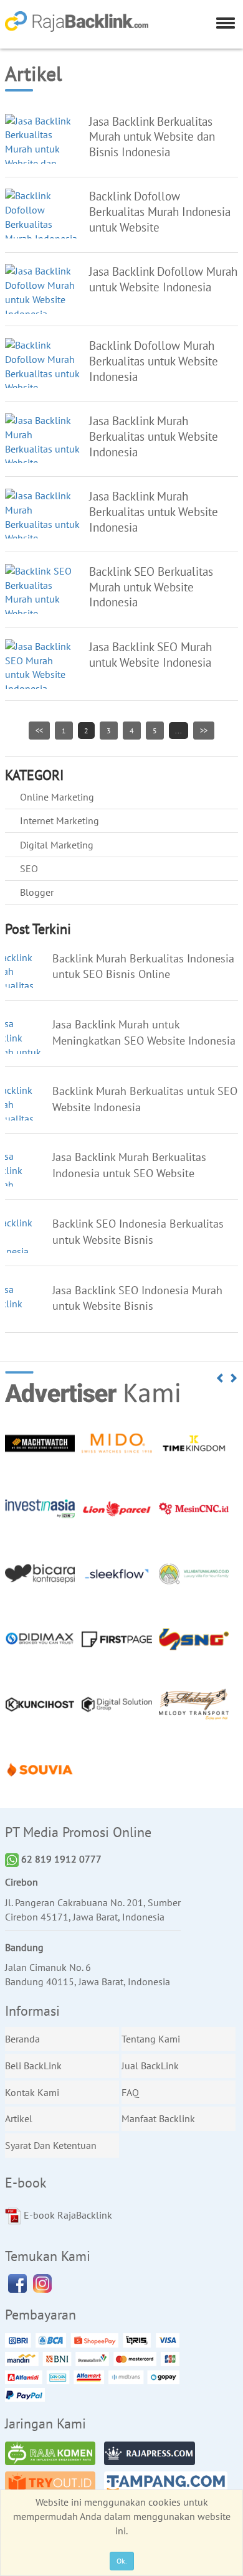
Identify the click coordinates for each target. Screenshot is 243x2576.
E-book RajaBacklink (67, 2215)
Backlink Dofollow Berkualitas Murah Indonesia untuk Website (160, 211)
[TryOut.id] (54, 2485)
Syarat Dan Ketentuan (51, 2145)
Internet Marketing (60, 820)
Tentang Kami (151, 2039)
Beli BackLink (33, 2066)
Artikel (19, 2118)
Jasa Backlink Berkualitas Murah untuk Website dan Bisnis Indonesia (152, 137)
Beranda (22, 2039)
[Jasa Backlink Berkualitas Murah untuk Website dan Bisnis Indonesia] (42, 148)
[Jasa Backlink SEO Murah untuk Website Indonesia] (42, 666)
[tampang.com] (169, 2485)
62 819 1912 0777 (60, 1859)
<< (39, 731)
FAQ (130, 2092)
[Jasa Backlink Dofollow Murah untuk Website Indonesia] (42, 291)
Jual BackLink (150, 2066)
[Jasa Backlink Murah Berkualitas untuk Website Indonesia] (42, 448)
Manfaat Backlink (158, 2118)
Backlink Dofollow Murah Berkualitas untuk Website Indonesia (154, 361)
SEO (29, 868)
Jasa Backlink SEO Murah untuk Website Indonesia (150, 654)
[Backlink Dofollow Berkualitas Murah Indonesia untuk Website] (42, 223)
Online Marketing (57, 797)
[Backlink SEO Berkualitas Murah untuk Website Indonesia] (42, 598)
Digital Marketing (57, 845)
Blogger (37, 892)
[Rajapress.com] (153, 2455)
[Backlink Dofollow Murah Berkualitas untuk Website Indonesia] (42, 372)
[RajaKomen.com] (54, 2455)
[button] (221, 1378)
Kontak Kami (32, 2092)
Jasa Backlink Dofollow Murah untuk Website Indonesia (163, 279)
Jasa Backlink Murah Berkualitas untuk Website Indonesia (154, 436)
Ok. (122, 2561)
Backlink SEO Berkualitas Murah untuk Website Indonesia (151, 587)
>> (204, 731)
